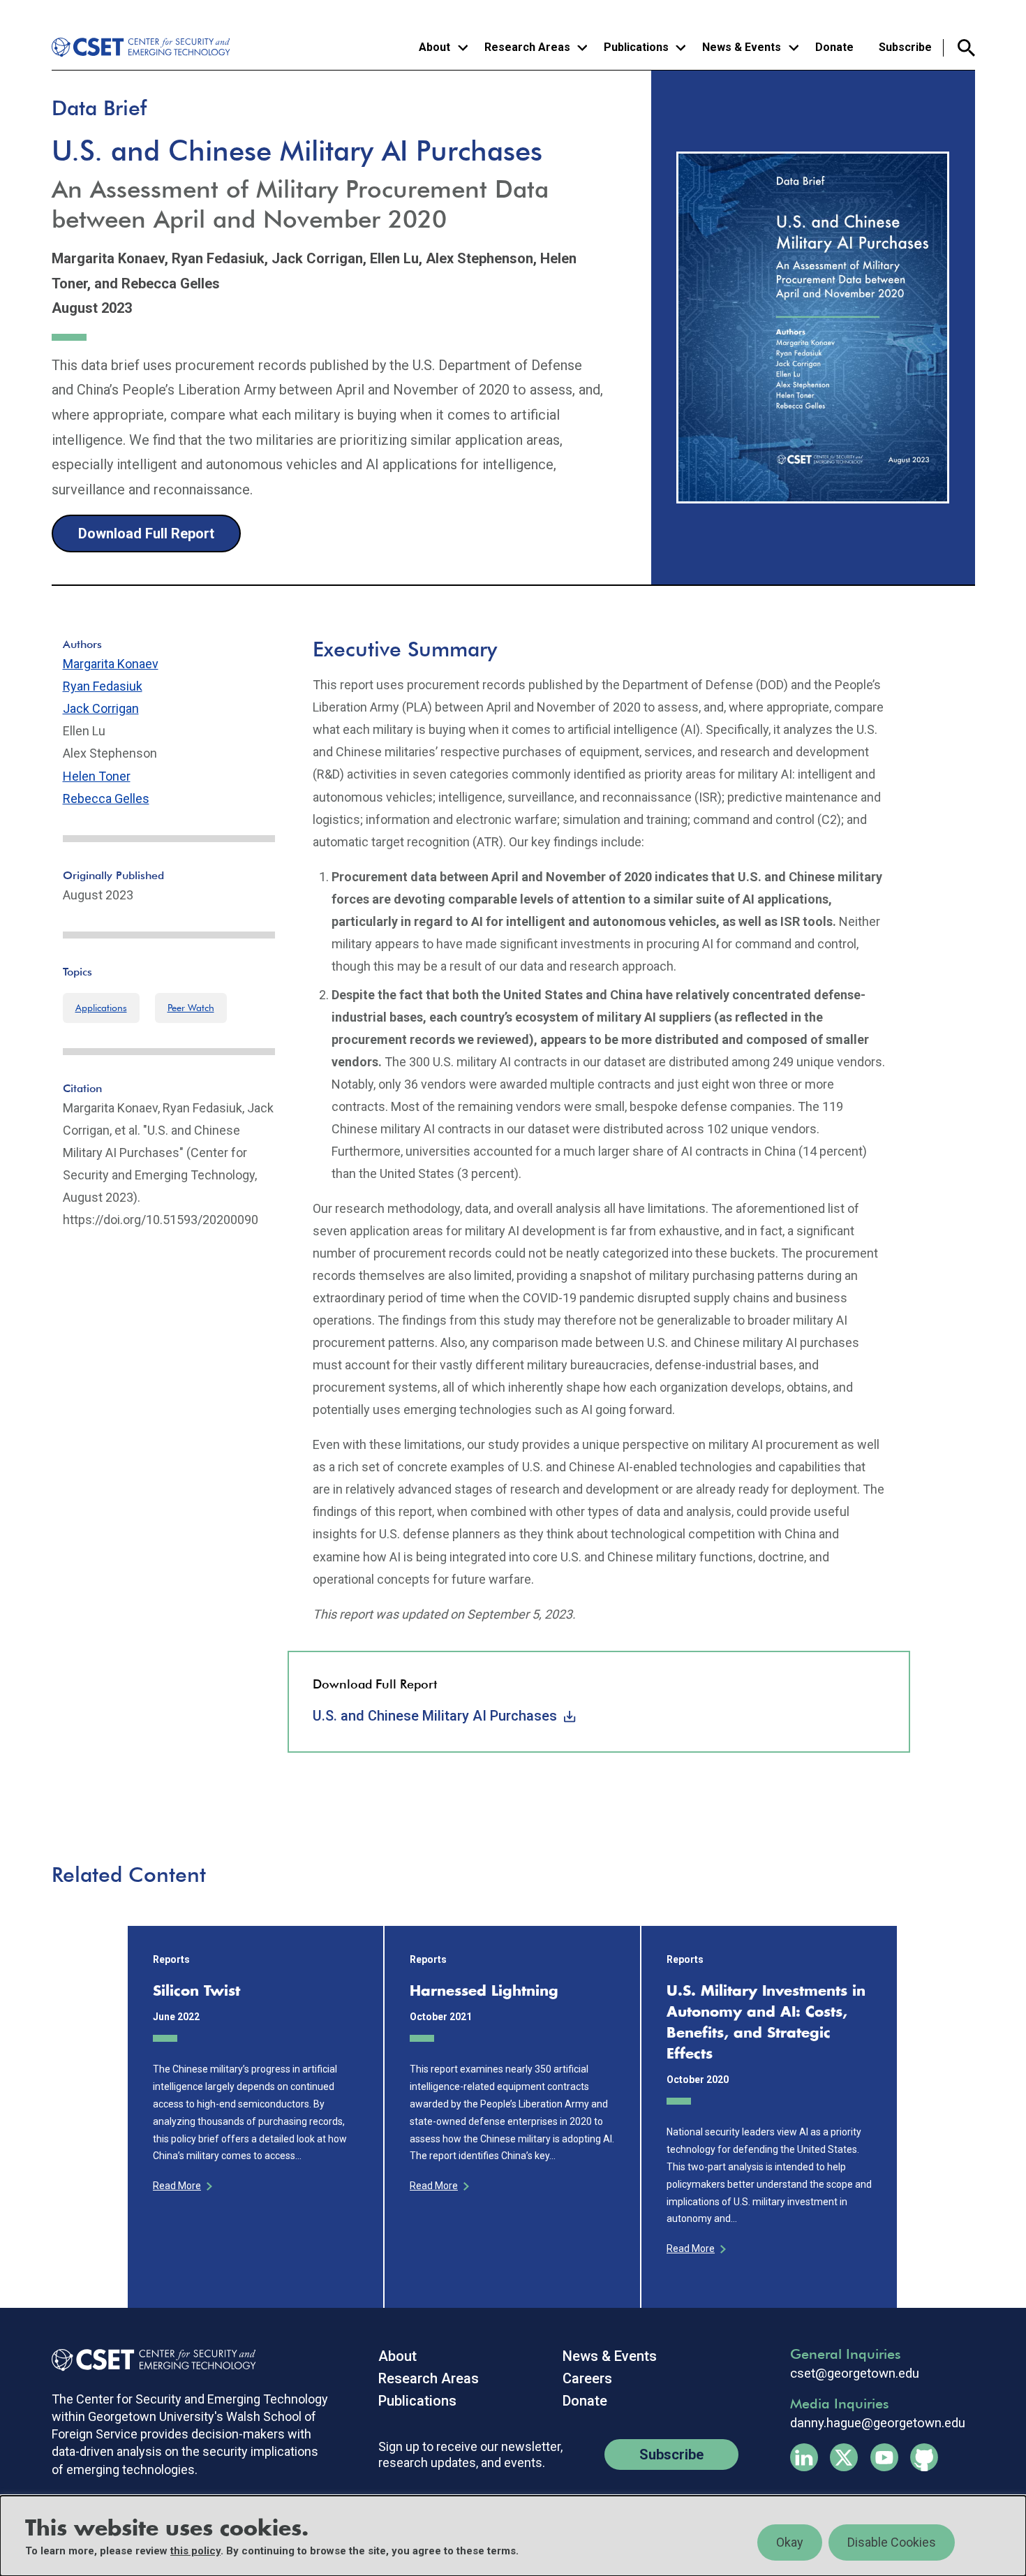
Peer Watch (191, 1008)
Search (959, 48)
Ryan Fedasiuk (103, 686)
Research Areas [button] (527, 47)
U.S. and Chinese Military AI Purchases (435, 1716)
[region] (513, 2536)
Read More (177, 2186)
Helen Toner (97, 776)
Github (924, 2457)
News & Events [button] (742, 47)
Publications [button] (636, 47)
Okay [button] (790, 2542)
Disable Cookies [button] (892, 2542)
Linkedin (804, 2457)
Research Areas (429, 2378)
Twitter (844, 2457)
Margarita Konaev (111, 664)
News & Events (610, 2356)
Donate (834, 47)
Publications (417, 2401)
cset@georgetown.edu (855, 2373)
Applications (101, 1008)
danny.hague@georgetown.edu (878, 2423)
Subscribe (905, 47)
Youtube (884, 2457)
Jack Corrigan (101, 708)
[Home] (143, 47)
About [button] (434, 47)
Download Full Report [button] (146, 533)
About (397, 2356)
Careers (587, 2378)
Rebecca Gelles (106, 798)
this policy (195, 2551)
